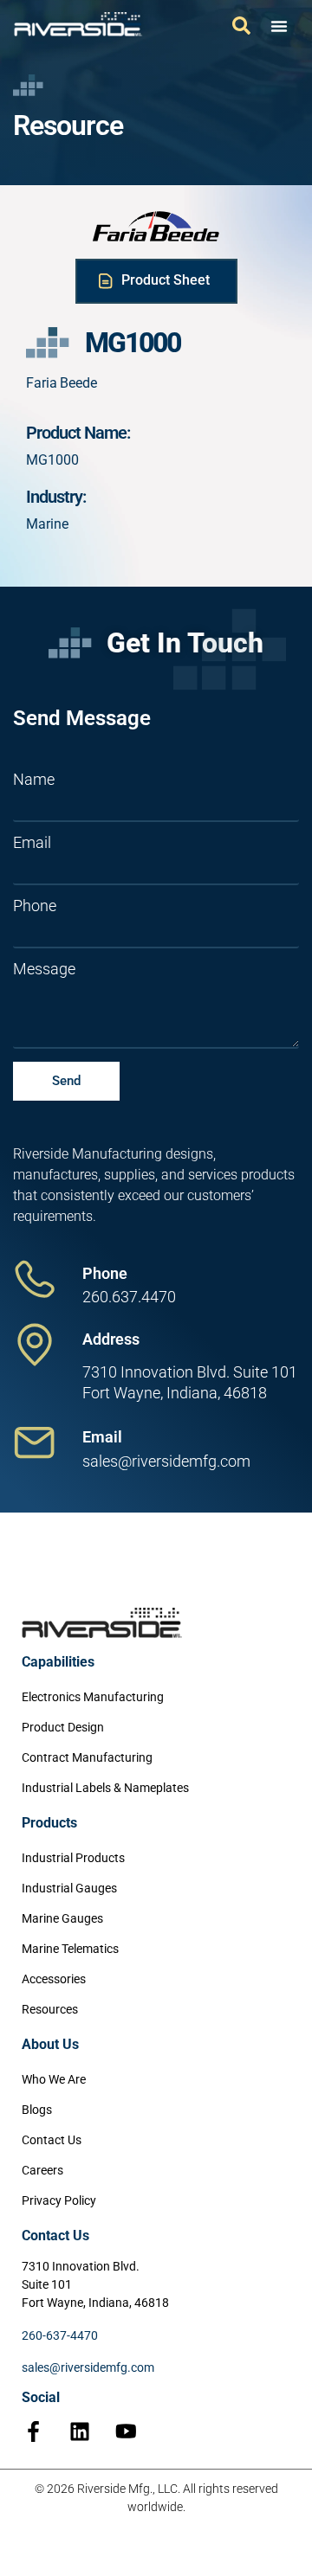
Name (34, 780)
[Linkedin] (80, 2431)
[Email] (35, 1442)
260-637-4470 (60, 2335)
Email (32, 843)
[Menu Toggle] (279, 26)
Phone (35, 906)
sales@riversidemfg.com (88, 2367)
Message (44, 969)
